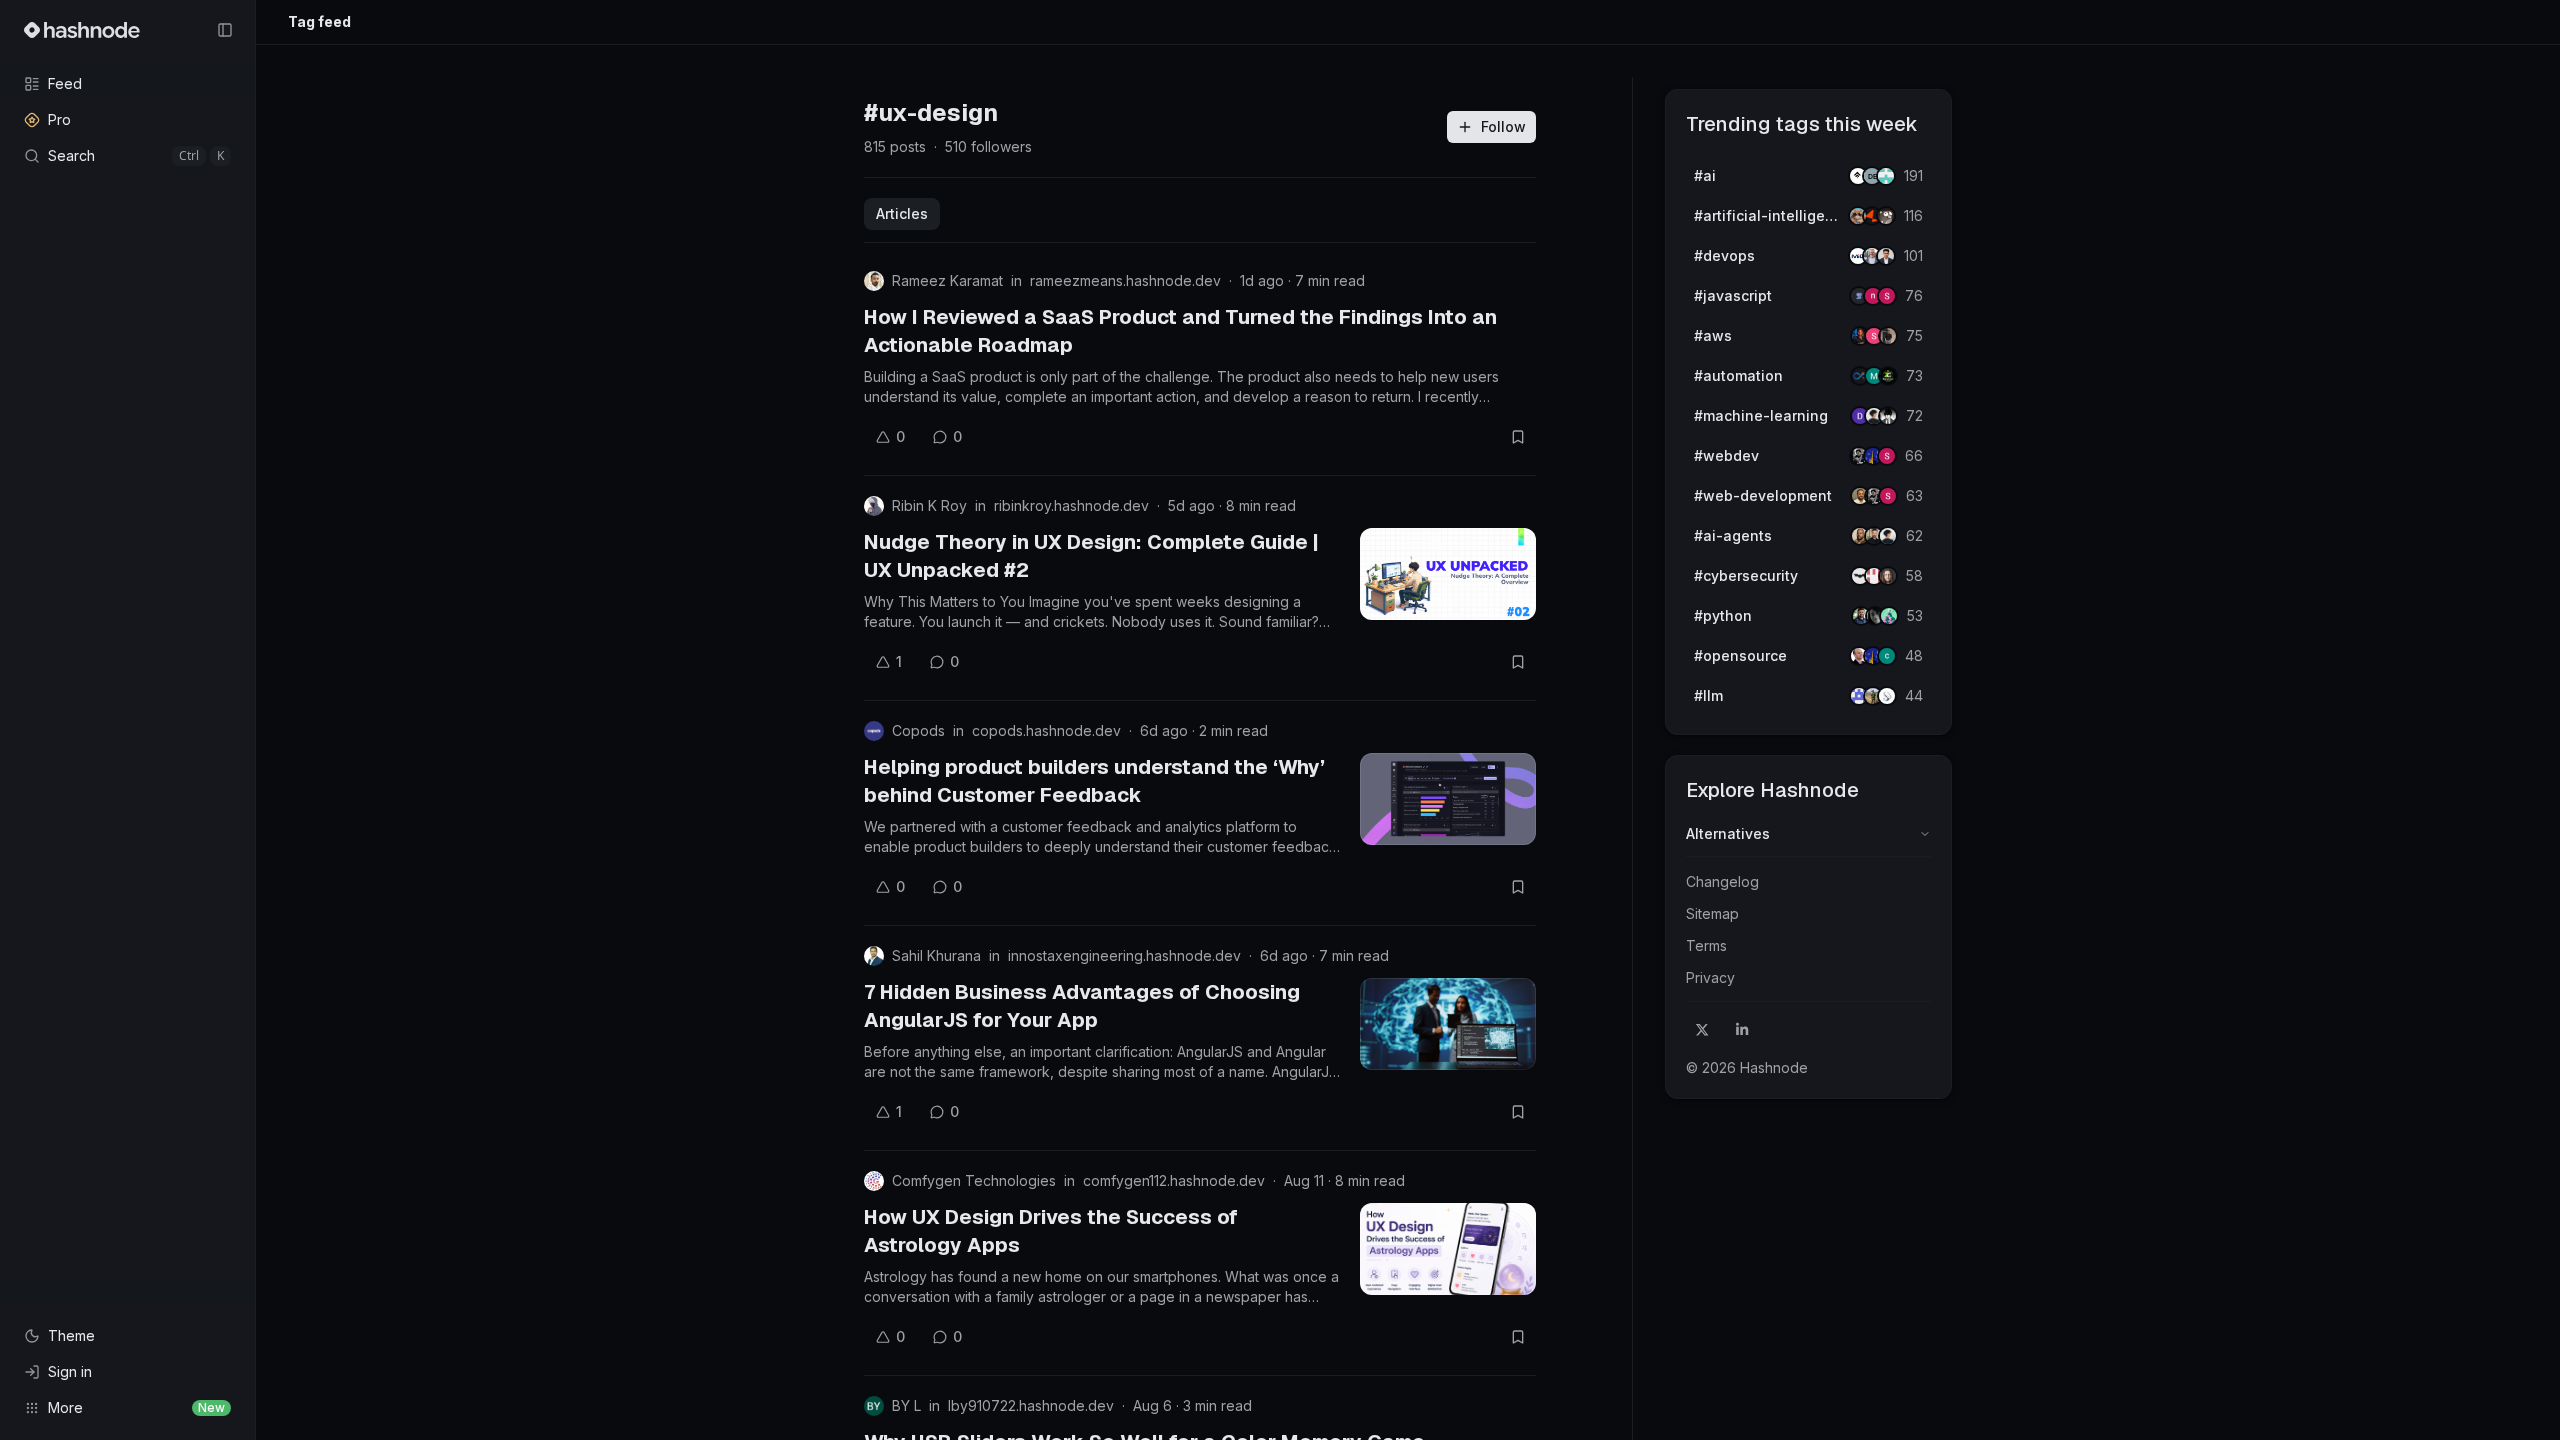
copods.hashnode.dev (1046, 730)
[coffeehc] (1886, 216)
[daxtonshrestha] (1888, 416)
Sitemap (1712, 913)
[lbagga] (1886, 256)
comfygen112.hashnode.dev (1174, 1180)
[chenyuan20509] (1887, 656)
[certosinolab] (1887, 296)
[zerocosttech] (1888, 376)
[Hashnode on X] (1702, 1030)
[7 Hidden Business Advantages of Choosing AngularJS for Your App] (1448, 1024)
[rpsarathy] (1886, 176)
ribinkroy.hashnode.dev (1071, 505)
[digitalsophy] (1887, 696)
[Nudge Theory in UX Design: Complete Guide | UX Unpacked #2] (1448, 574)
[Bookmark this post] (1518, 437)
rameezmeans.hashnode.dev (1125, 280)
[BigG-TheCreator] (1888, 576)
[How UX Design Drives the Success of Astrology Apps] (1448, 1249)
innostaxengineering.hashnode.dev (1124, 955)
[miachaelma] (1888, 536)
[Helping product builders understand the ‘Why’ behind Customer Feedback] (1448, 799)
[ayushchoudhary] (1888, 336)
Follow (1503, 126)
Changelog (1722, 881)
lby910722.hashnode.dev (1031, 1405)
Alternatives (1728, 833)
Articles (902, 213)
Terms (1706, 945)
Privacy (1710, 977)
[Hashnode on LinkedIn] (1742, 1030)
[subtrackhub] (1889, 616)
